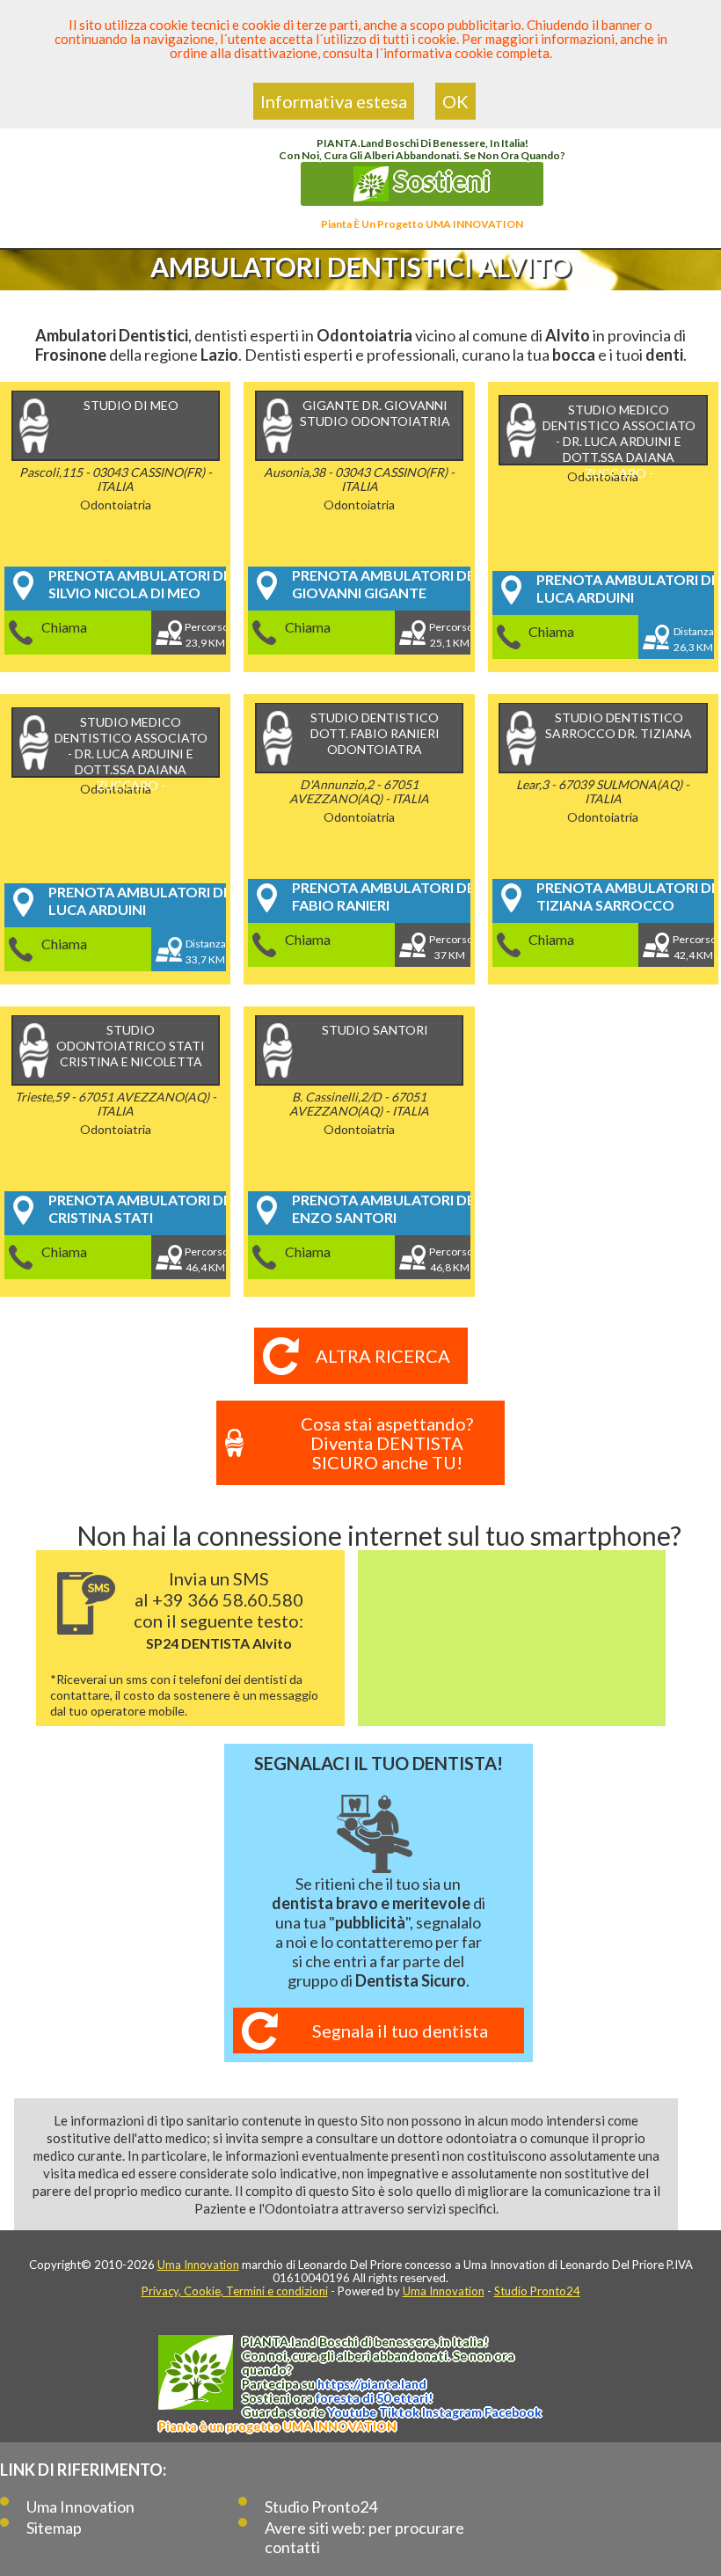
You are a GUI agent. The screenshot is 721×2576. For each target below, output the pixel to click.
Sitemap (54, 2528)
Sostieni (440, 180)
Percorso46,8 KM (450, 1259)
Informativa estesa (334, 101)
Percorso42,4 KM (693, 947)
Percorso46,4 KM (205, 1259)
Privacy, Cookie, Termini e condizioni (235, 2291)
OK (455, 101)
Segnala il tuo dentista (400, 2031)
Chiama (64, 627)
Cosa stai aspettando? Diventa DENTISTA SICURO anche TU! (387, 1443)
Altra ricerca (383, 1356)
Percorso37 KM (450, 947)
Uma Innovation (198, 2265)
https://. (372, 2384)
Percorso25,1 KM (450, 635)
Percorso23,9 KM (205, 635)
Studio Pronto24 (537, 2291)
